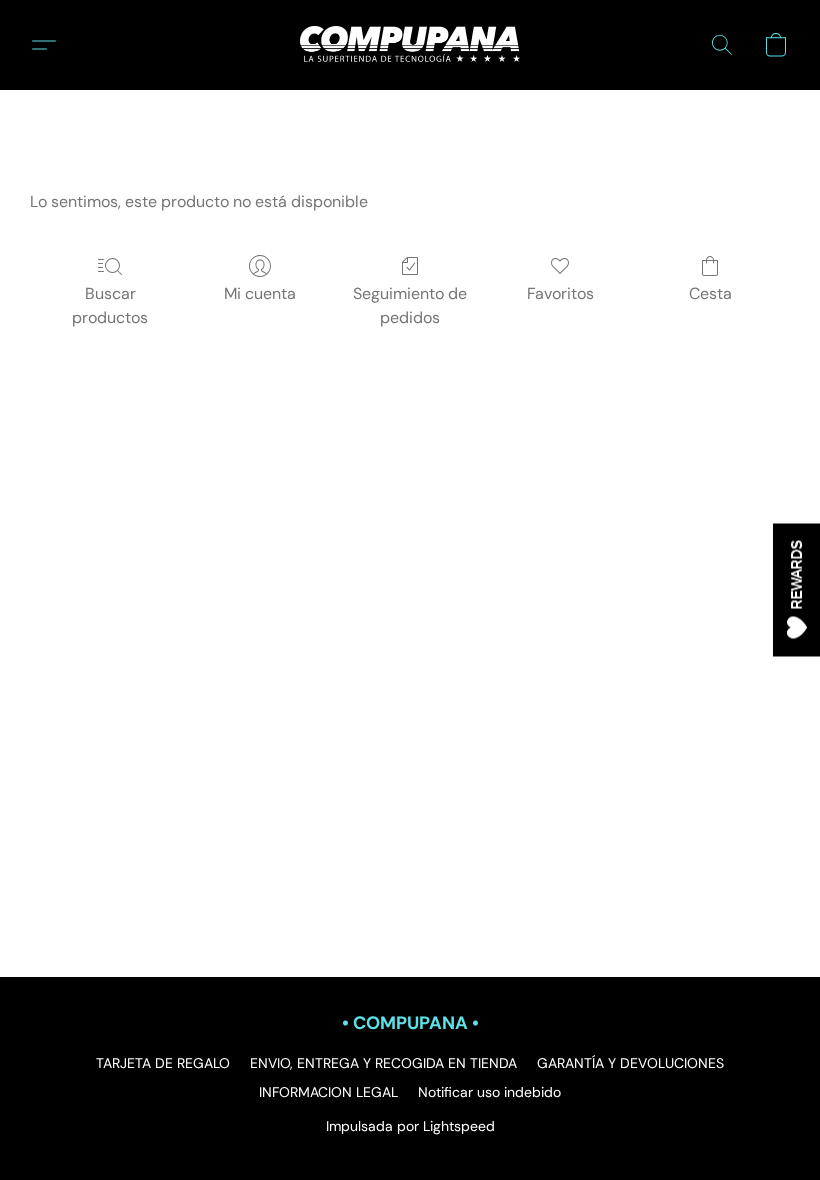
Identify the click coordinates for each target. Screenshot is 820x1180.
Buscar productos (110, 305)
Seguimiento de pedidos (410, 305)
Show (796, 590)
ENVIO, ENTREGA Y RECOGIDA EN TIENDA (383, 1063)
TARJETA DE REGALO (163, 1063)
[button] (410, 45)
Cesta (710, 293)
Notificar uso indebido (489, 1092)
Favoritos (560, 293)
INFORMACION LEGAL (328, 1092)
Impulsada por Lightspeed (410, 1126)
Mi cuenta (260, 293)
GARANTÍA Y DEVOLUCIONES (630, 1063)
